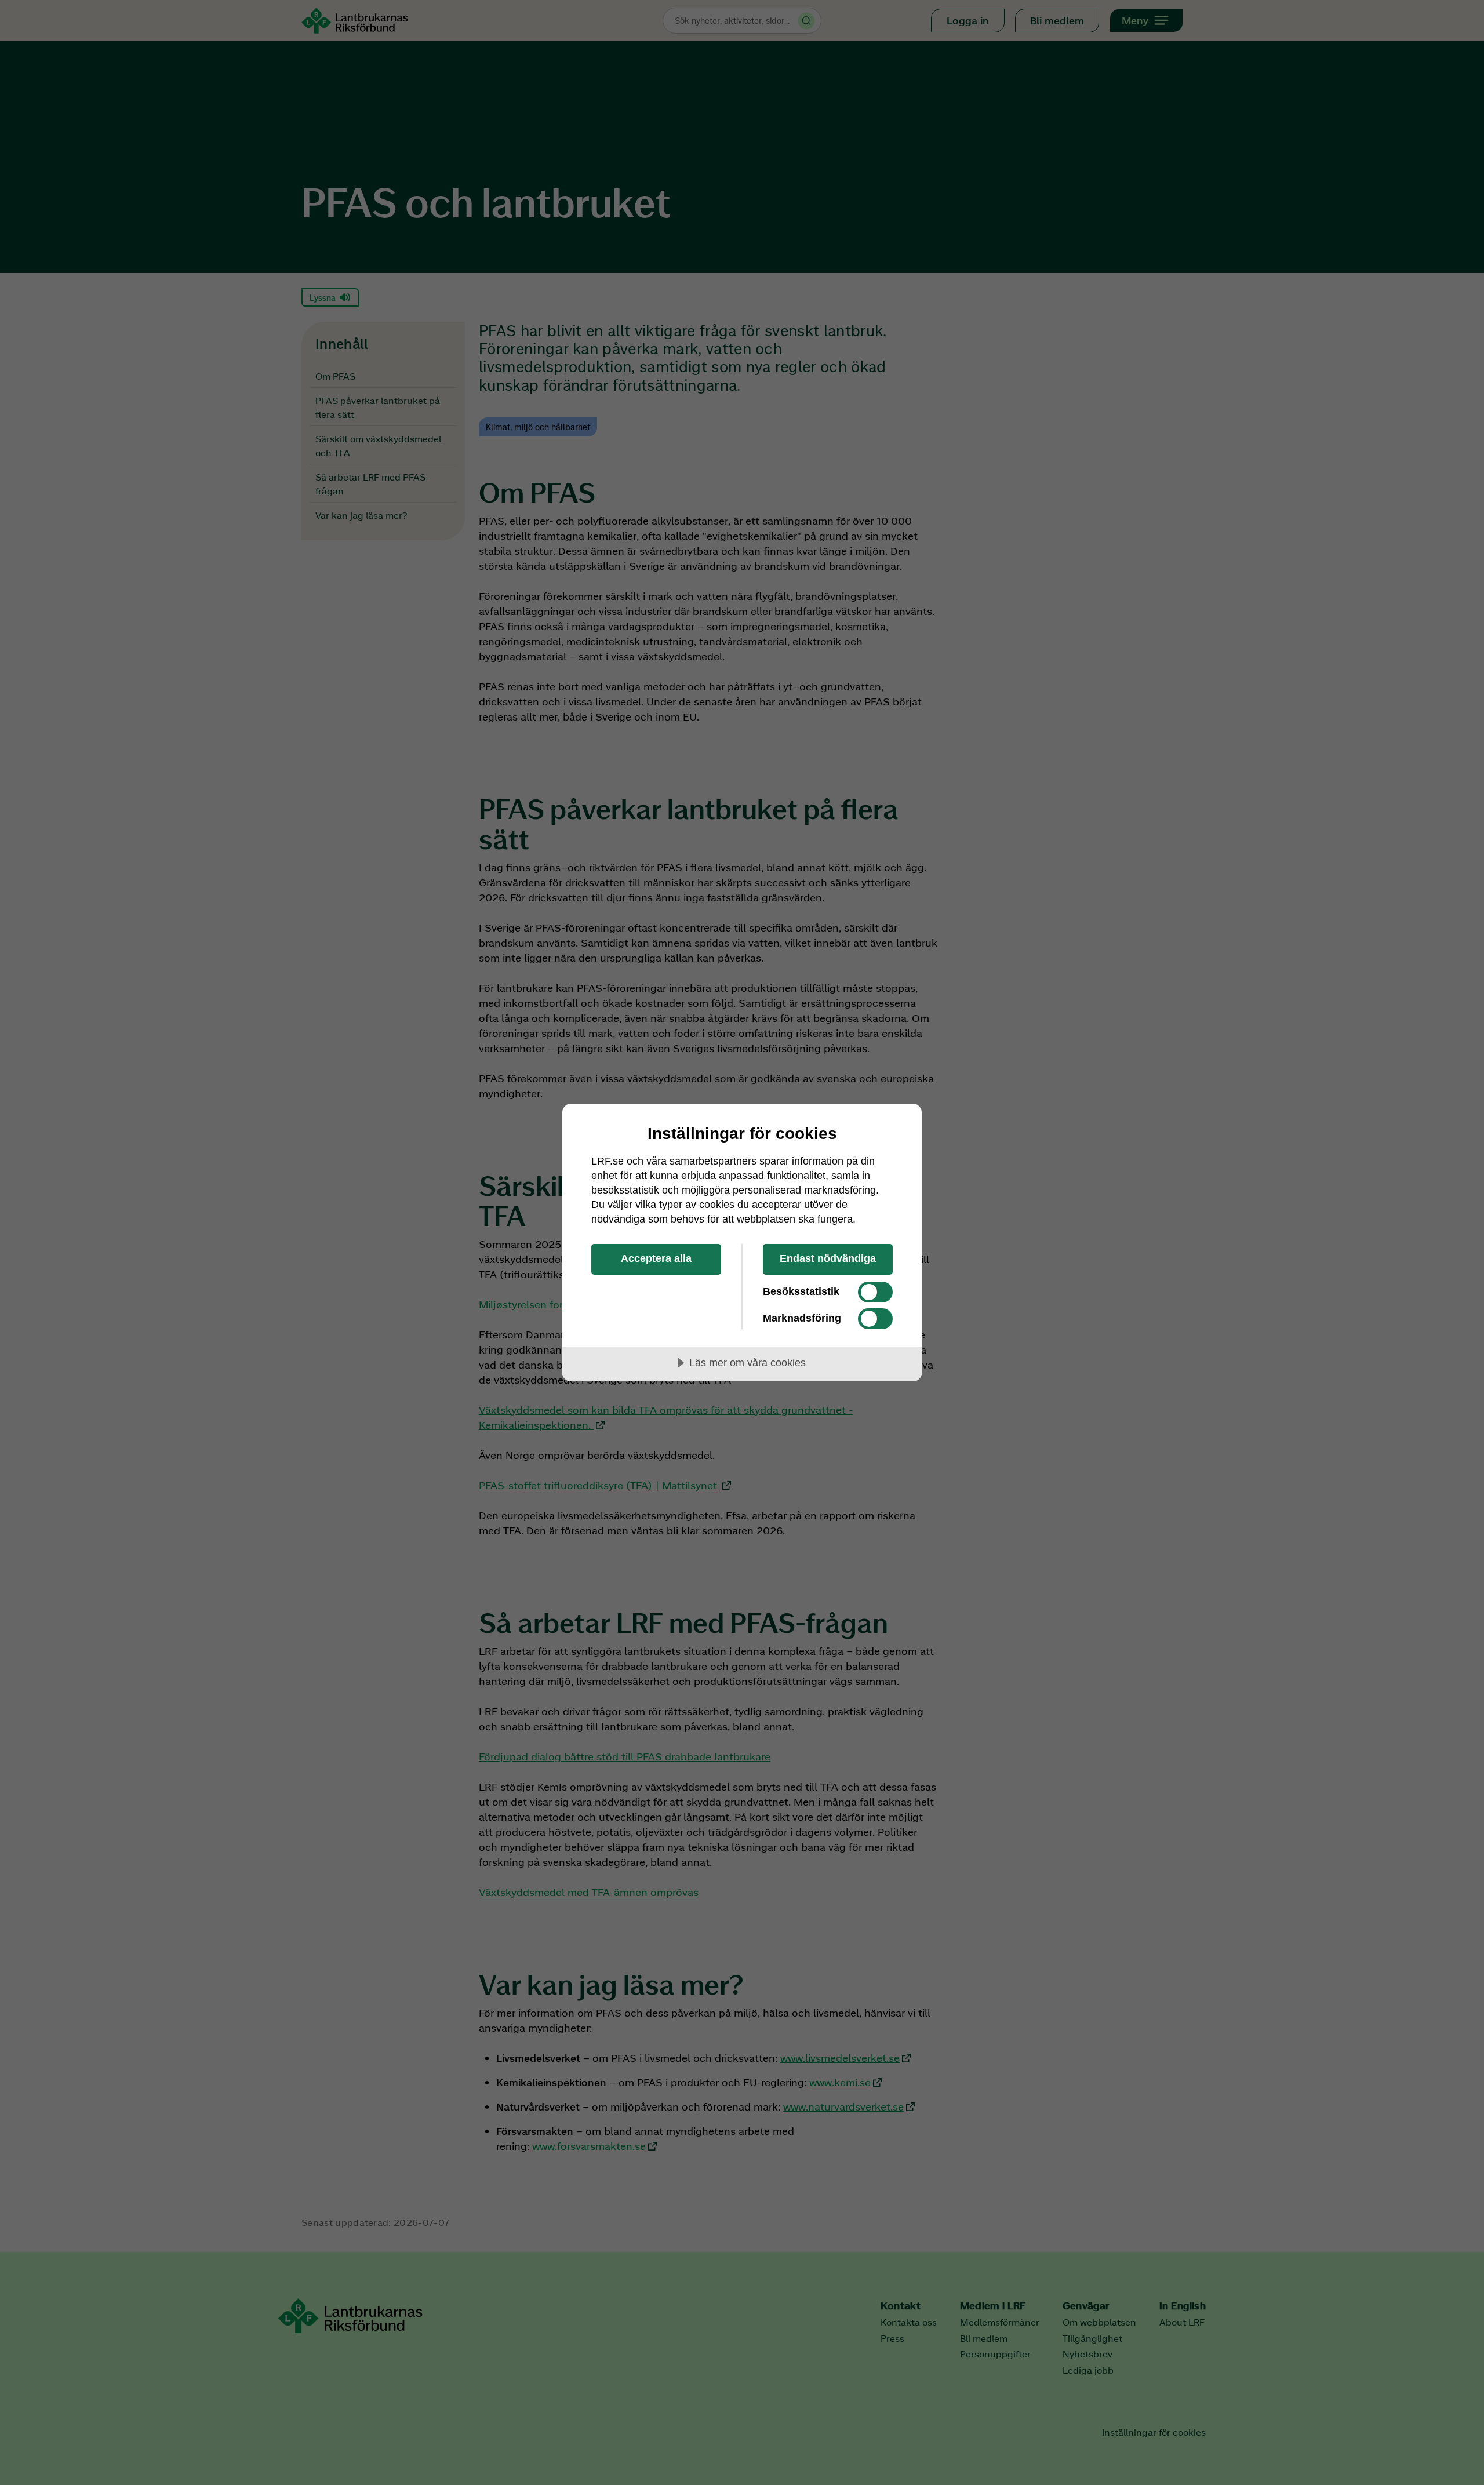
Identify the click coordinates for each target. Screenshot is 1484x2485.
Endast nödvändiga (828, 1258)
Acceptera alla (656, 1258)
